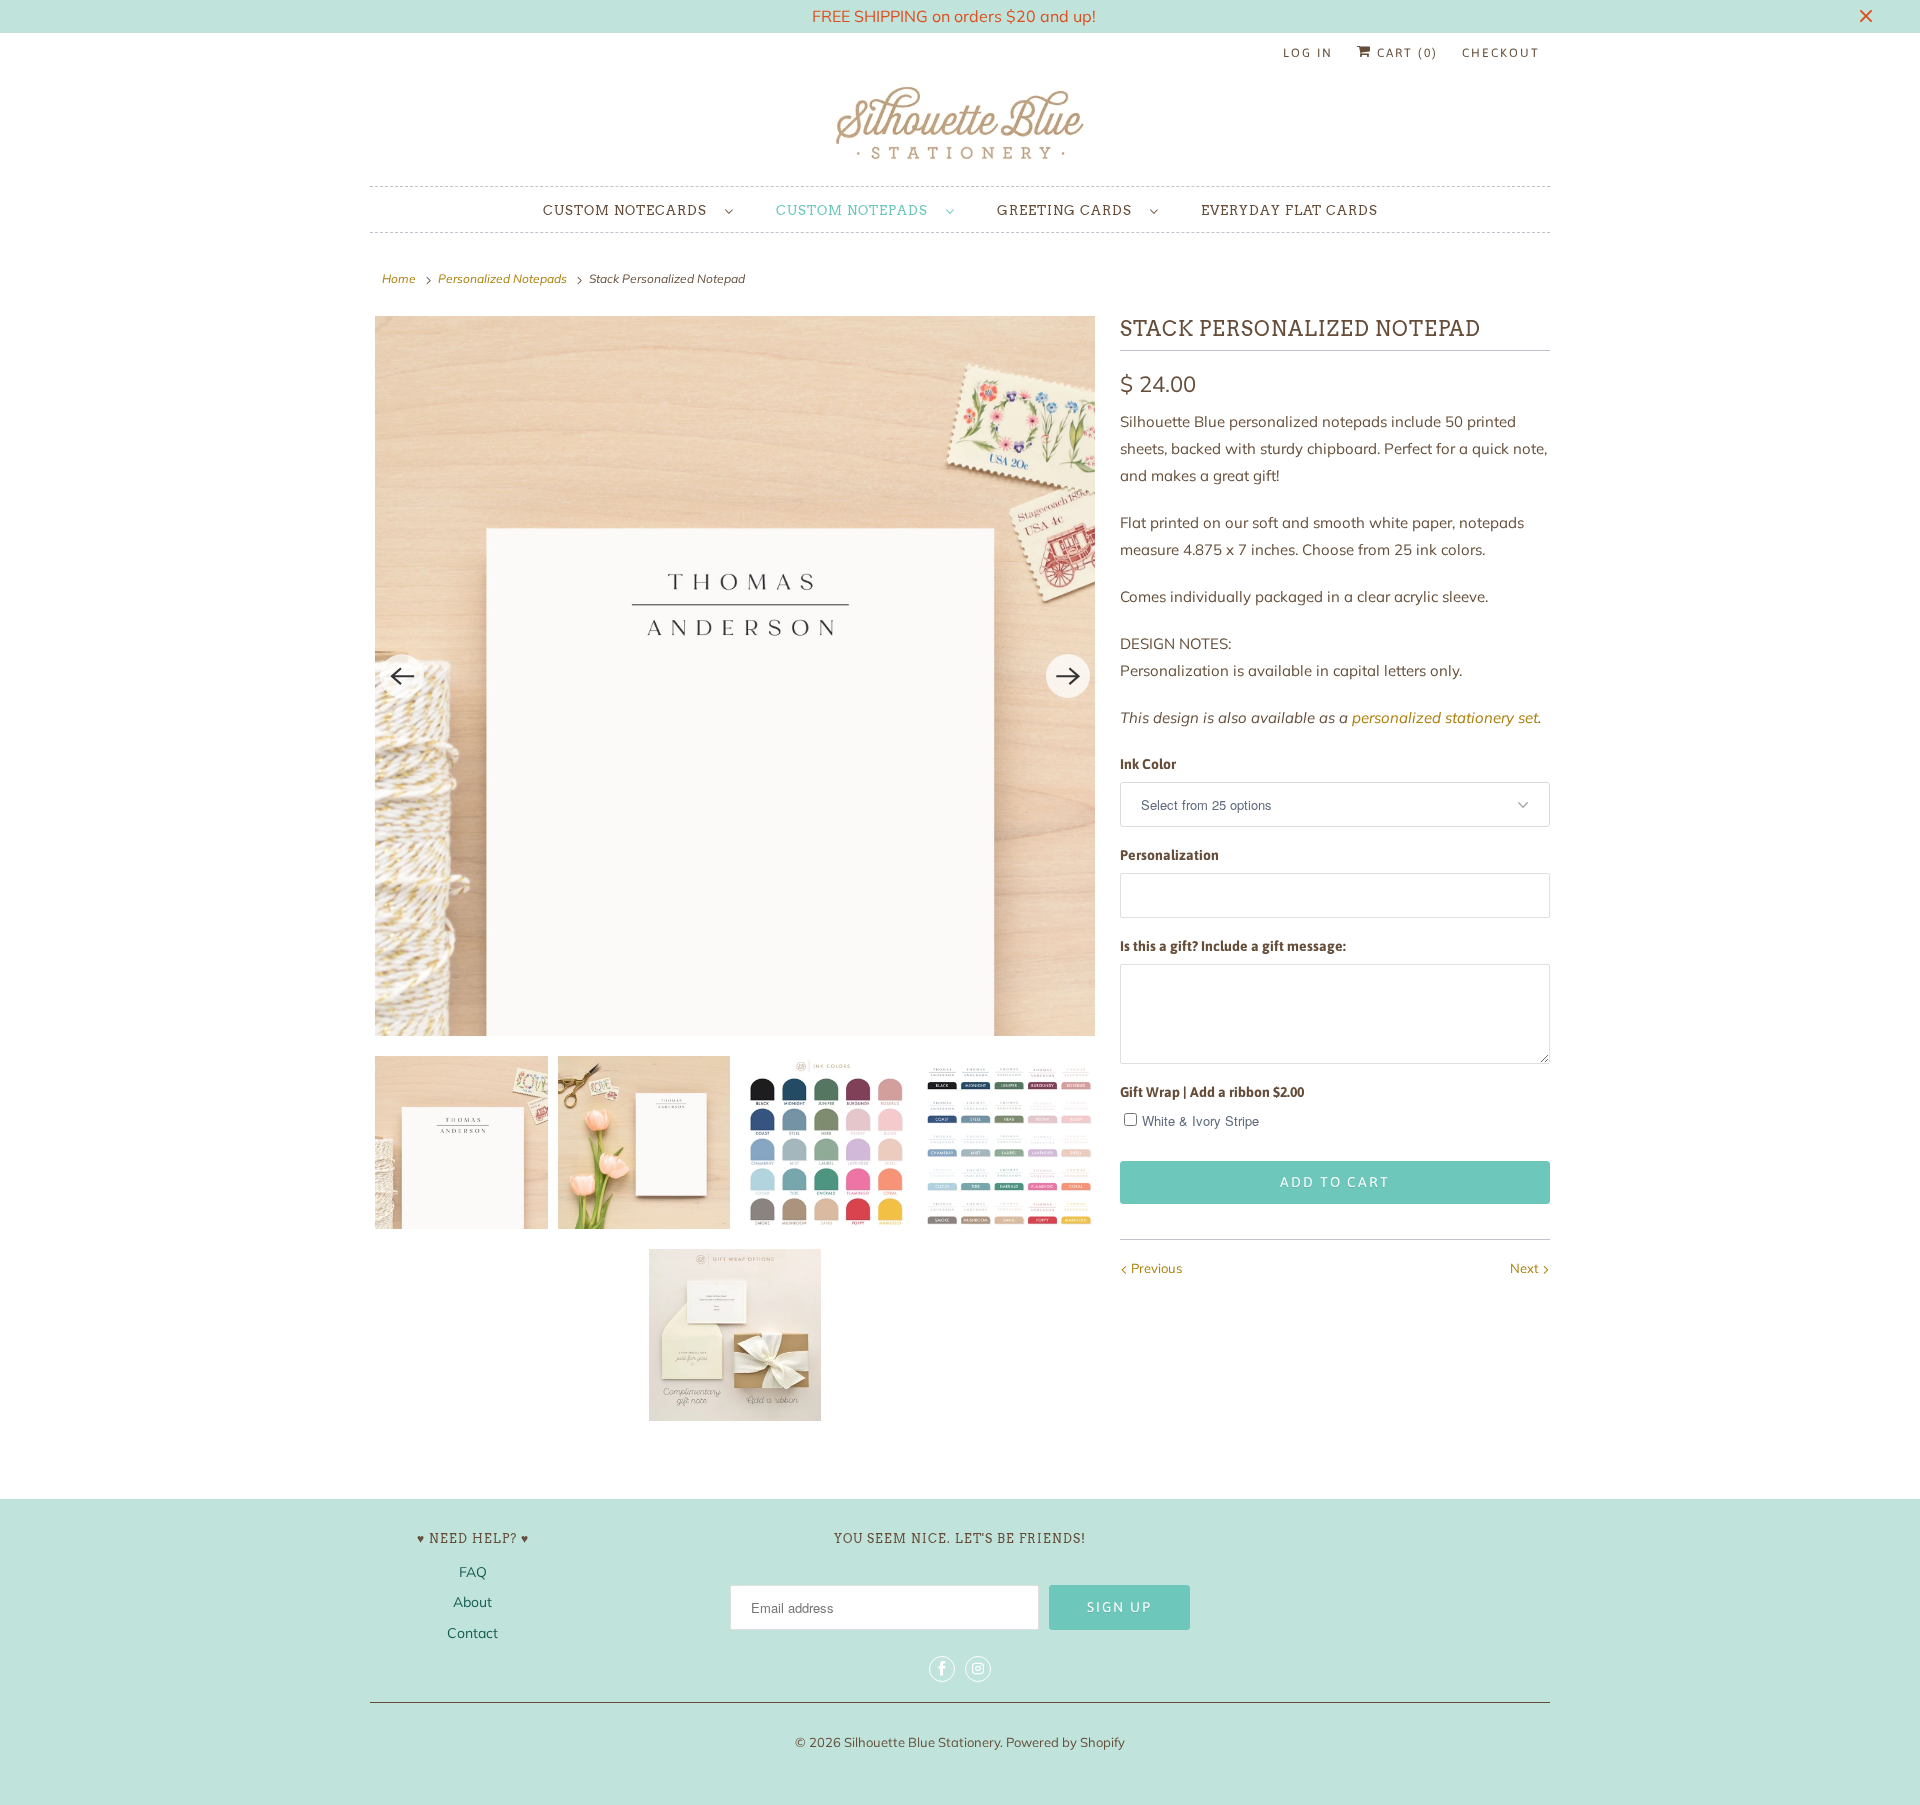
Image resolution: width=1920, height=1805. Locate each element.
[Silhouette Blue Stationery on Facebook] (942, 1669)
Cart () (1405, 53)
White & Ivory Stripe (1200, 1120)
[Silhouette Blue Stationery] (960, 124)
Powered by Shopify (1065, 1742)
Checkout (1501, 53)
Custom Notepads (856, 210)
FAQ (473, 1572)
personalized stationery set (1445, 717)
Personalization (1169, 855)
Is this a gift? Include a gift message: (1233, 946)
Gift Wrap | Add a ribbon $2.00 (1212, 1092)
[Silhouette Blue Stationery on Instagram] (978, 1669)
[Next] (1068, 676)
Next (1526, 1268)
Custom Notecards (629, 210)
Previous (1155, 1268)
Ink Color (1148, 764)
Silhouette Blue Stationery (922, 1742)
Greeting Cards (1068, 210)
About (472, 1602)
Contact (472, 1633)
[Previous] (402, 676)
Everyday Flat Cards (1289, 210)
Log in (1308, 53)
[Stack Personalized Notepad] (735, 676)
